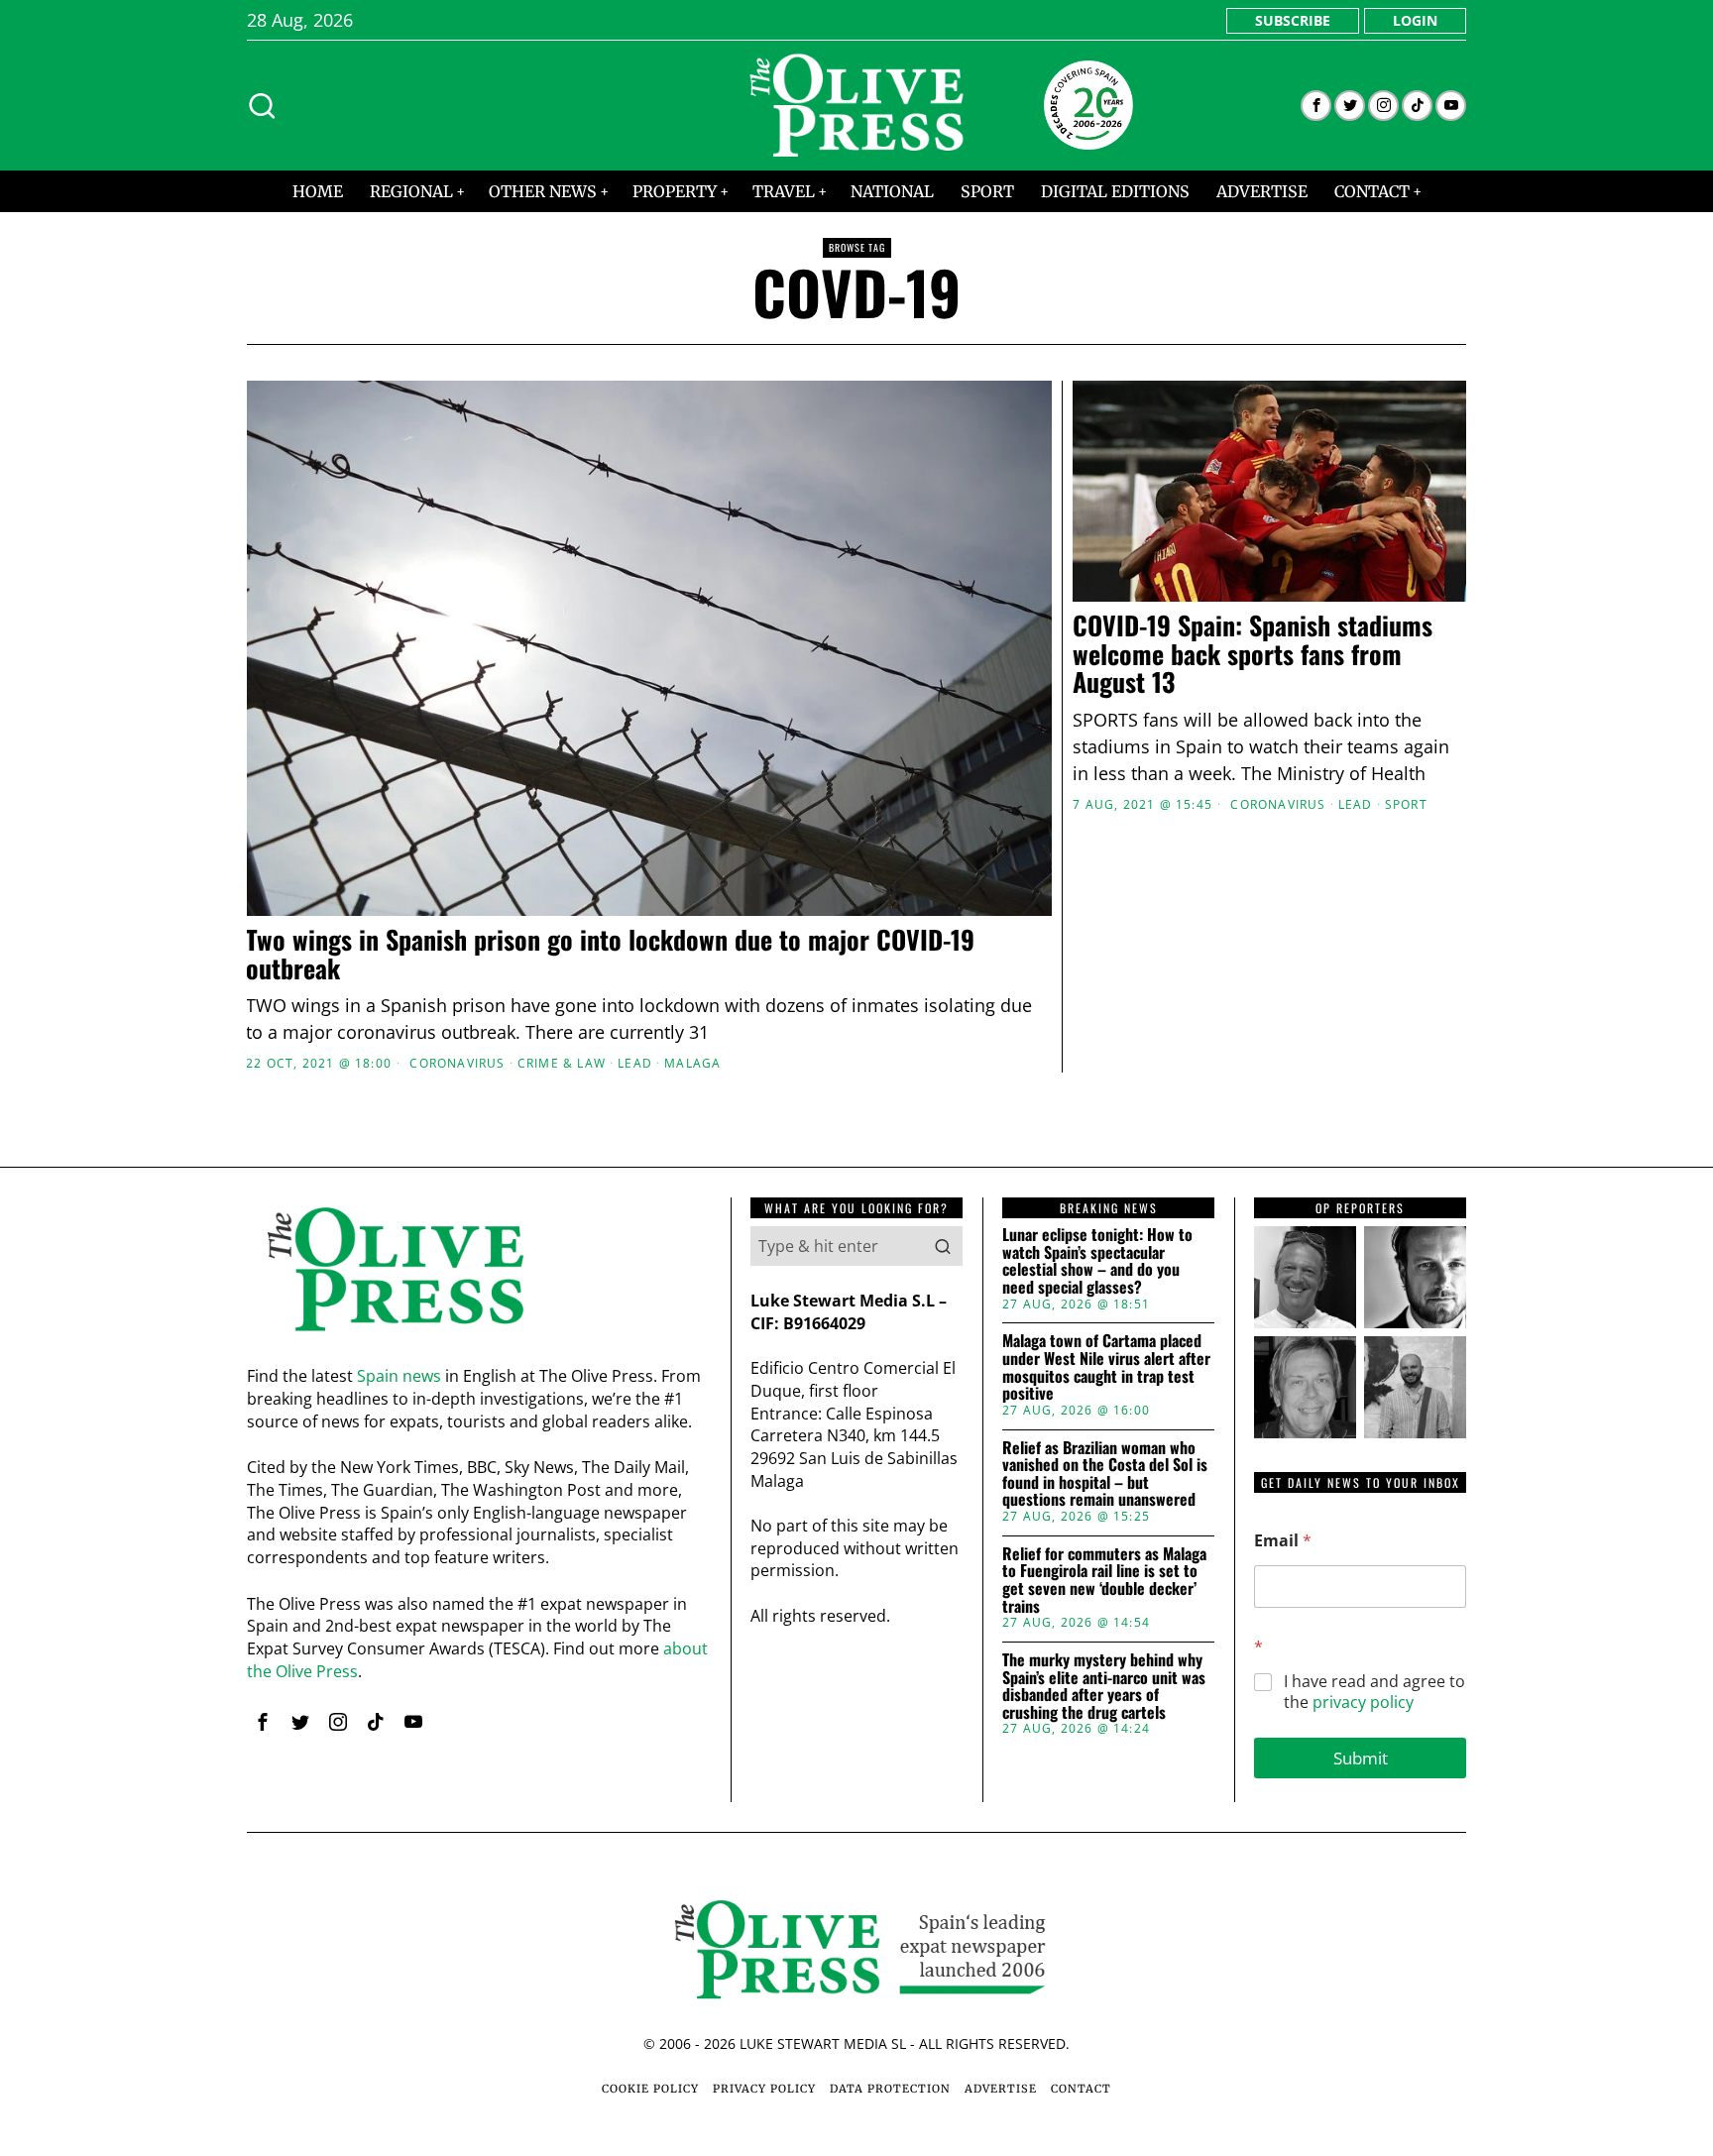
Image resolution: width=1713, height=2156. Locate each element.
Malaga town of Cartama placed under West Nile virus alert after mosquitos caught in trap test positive (1106, 1367)
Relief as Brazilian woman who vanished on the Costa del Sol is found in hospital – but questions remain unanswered (1105, 1474)
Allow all (1142, 1270)
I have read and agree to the (1374, 1692)
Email (1283, 1541)
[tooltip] (1316, 106)
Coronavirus (1278, 805)
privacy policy (1363, 1702)
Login (1415, 20)
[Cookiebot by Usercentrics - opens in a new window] (1194, 859)
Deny (572, 1270)
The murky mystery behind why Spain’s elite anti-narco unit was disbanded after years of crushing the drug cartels (1104, 1686)
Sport (1406, 805)
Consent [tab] (559, 924)
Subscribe (1293, 20)
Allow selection (857, 1270)
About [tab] (1154, 924)
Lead (1356, 805)
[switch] (745, 1176)
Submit (1361, 1758)
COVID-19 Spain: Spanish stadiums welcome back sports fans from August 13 (1253, 654)
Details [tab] (857, 924)
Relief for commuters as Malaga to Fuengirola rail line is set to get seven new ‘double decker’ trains (1104, 1580)
